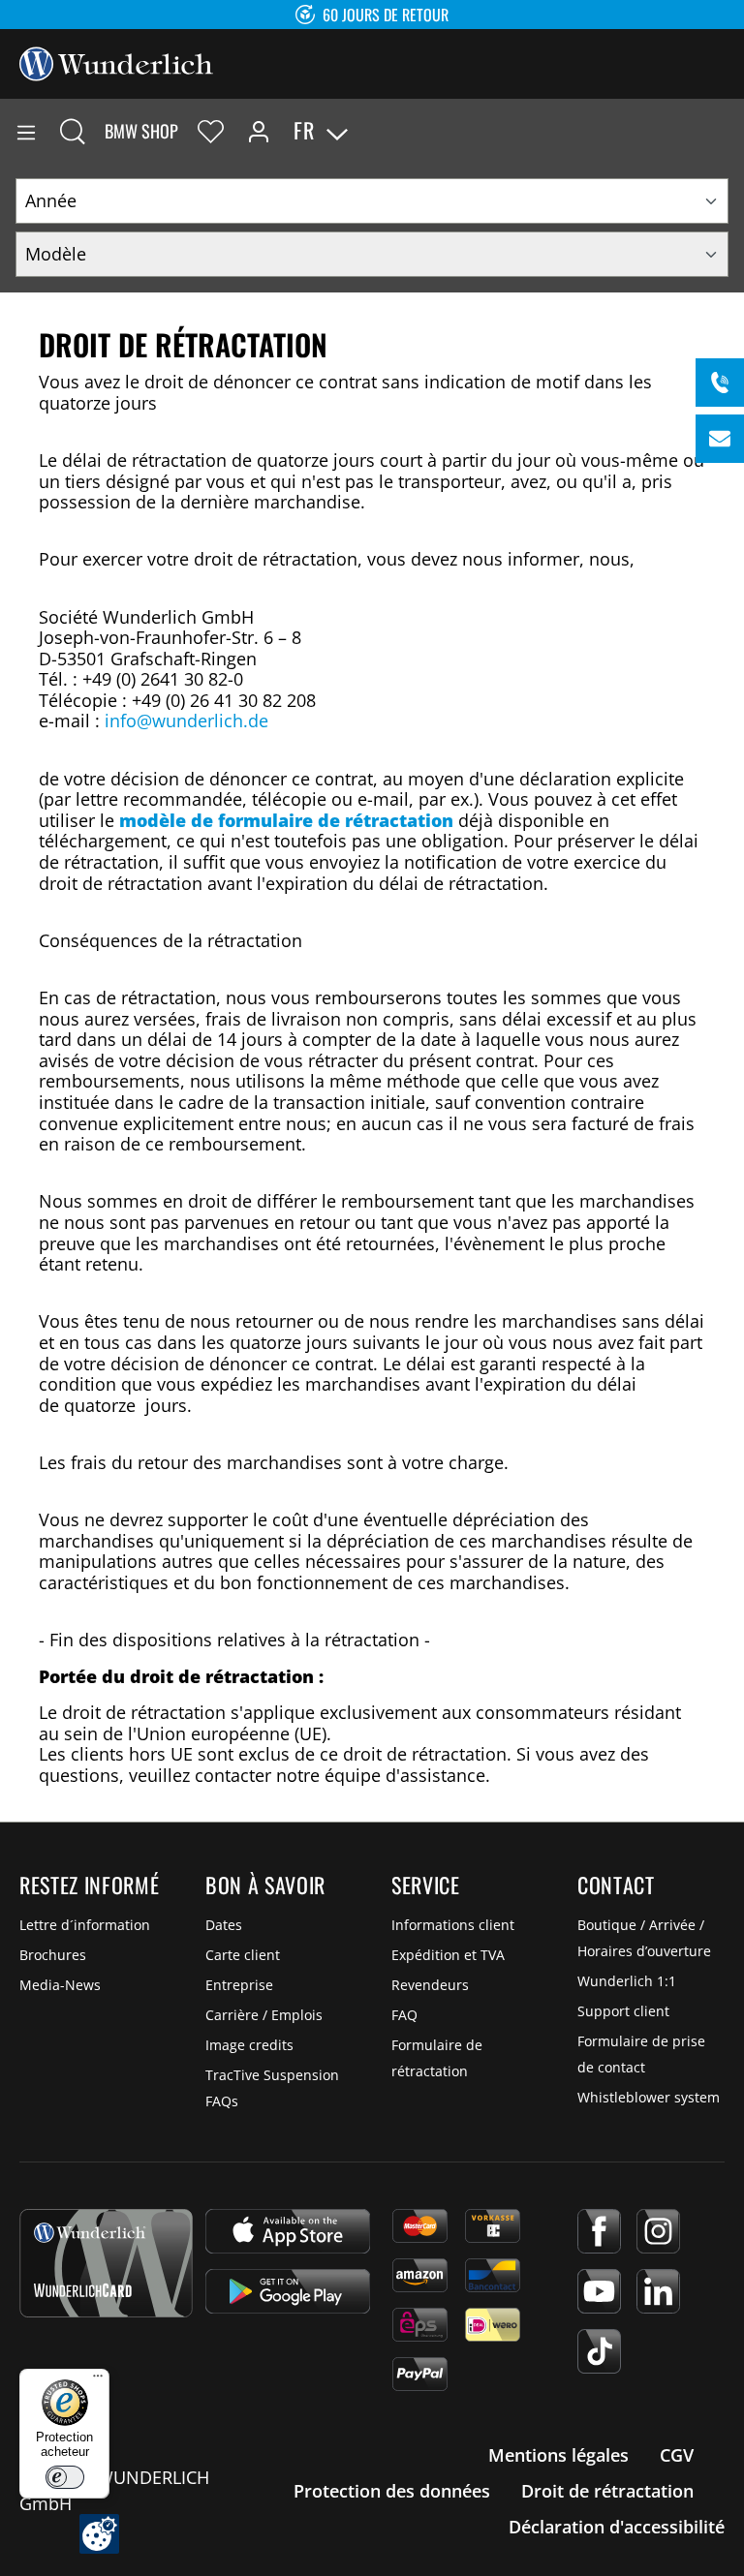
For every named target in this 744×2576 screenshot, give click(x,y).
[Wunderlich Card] (106, 2263)
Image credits (249, 2045)
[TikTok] (599, 2351)
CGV (677, 2455)
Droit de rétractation (607, 2491)
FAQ (404, 2015)
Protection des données (392, 2491)
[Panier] (728, 131)
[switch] (65, 2477)
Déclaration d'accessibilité (617, 2527)
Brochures (53, 1955)
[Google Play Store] (288, 2291)
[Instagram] (658, 2231)
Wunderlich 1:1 (627, 1981)
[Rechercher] (73, 131)
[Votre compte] (259, 131)
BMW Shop (141, 131)
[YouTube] (599, 2291)
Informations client (453, 1925)
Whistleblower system (649, 2097)
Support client (623, 2011)
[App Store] (288, 2231)
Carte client (243, 1955)
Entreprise (239, 1985)
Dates (224, 1925)
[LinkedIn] (658, 2291)
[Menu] (26, 131)
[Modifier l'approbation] (99, 2534)
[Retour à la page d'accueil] (116, 62)
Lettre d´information (85, 1925)
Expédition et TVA (448, 1955)
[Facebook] (599, 2231)
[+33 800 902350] (720, 383)
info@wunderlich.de (186, 721)
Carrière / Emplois (264, 2015)
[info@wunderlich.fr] (720, 439)
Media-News (60, 1985)
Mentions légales (558, 2455)
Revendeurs (430, 1985)
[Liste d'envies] (211, 131)
